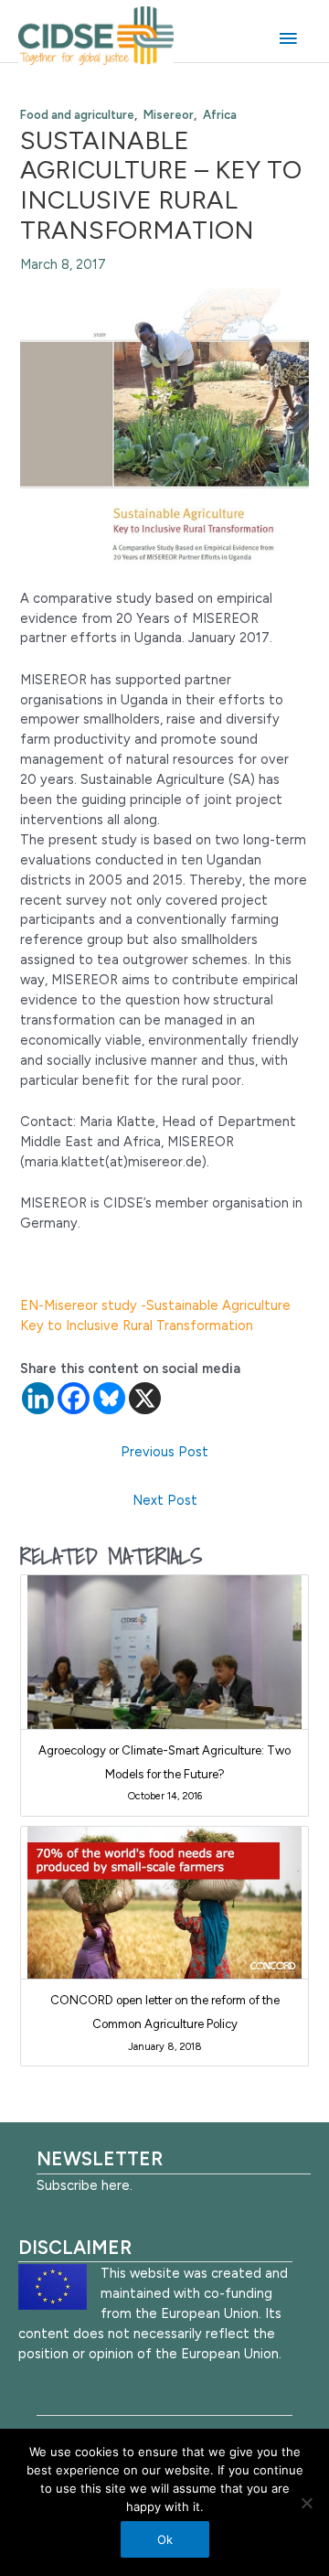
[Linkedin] (38, 1398)
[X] (145, 1398)
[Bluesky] (109, 1398)
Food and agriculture (77, 115)
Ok (165, 2539)
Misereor (169, 115)
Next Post (165, 1500)
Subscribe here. (85, 2185)
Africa (220, 115)
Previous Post (164, 1452)
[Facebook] (74, 1398)
